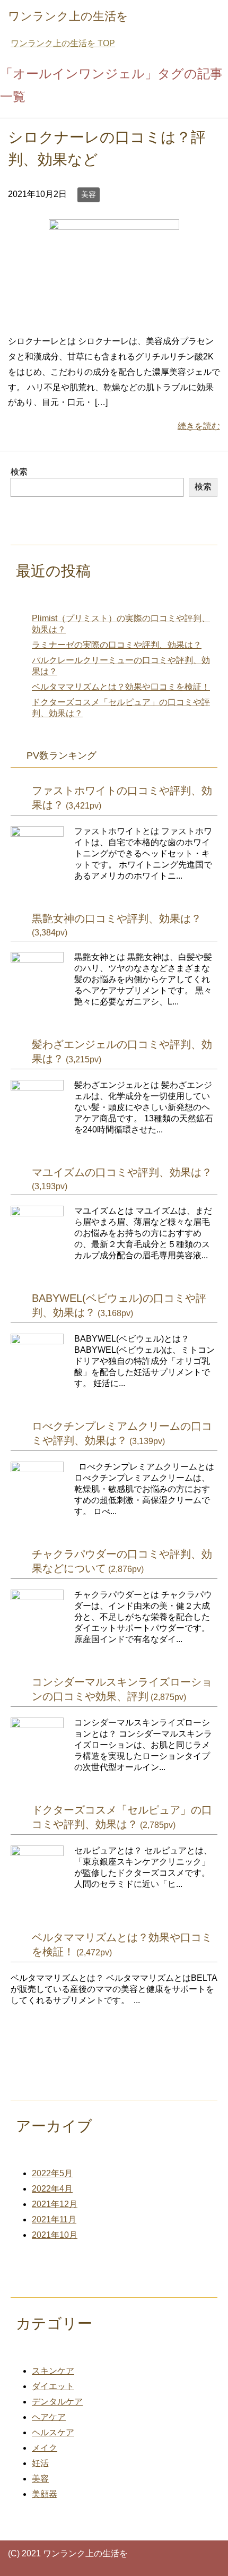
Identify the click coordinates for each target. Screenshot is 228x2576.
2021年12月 (55, 2204)
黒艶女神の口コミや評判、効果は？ (117, 918)
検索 (19, 472)
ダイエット (53, 2386)
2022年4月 (52, 2189)
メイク (45, 2448)
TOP (63, 43)
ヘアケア (49, 2417)
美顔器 (45, 2494)
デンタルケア (57, 2402)
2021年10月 (55, 2235)
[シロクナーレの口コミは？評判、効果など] (114, 317)
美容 (89, 194)
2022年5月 (52, 2173)
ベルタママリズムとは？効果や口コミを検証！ (121, 687)
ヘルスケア (53, 2432)
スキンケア (53, 2371)
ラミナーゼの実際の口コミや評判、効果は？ (117, 645)
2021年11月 (54, 2219)
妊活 (40, 2463)
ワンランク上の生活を (68, 16)
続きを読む (199, 426)
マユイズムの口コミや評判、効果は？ (122, 1172)
